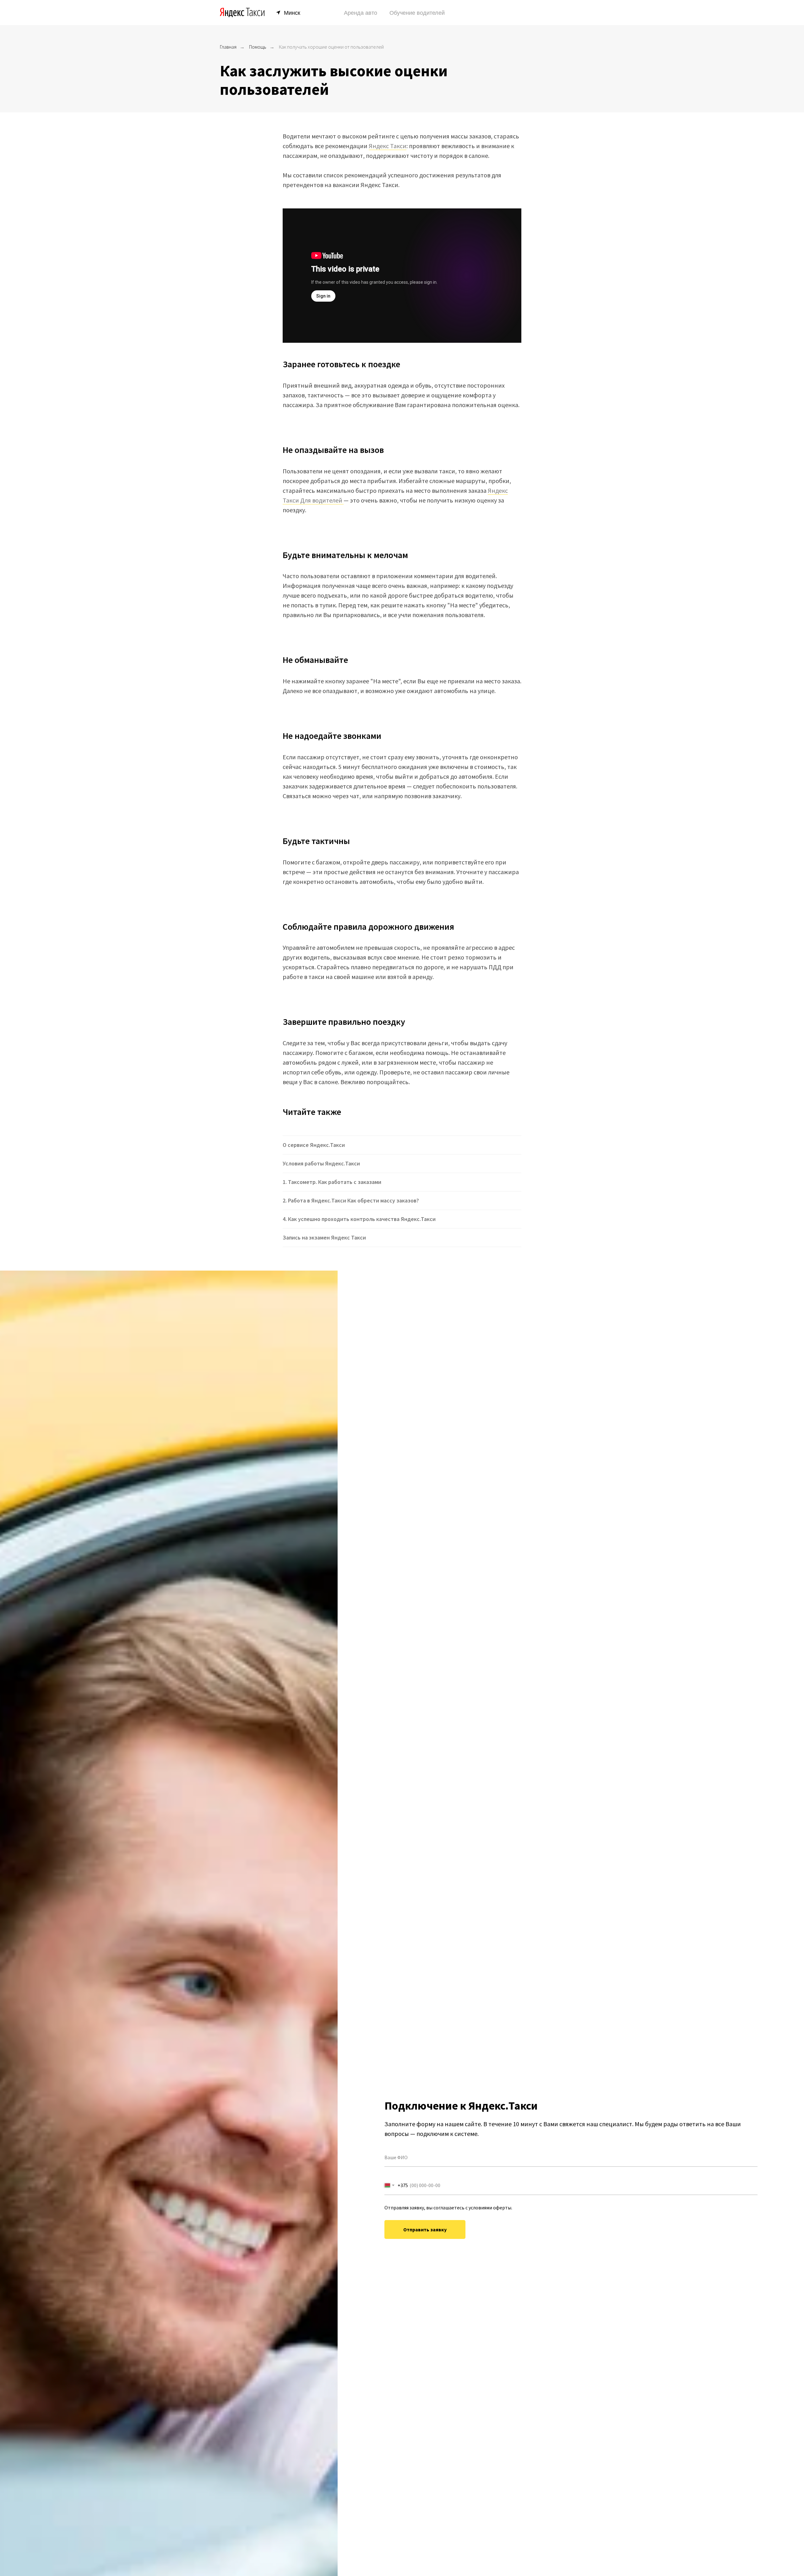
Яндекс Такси (388, 146)
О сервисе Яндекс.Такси (314, 1145)
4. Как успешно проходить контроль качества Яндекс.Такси (359, 1219)
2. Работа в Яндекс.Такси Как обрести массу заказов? (351, 1200)
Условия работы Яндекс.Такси (321, 1163)
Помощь (258, 47)
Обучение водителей (417, 13)
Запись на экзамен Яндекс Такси (324, 1237)
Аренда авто (361, 13)
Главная (228, 47)
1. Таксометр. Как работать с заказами (332, 1182)
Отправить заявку (425, 2229)
